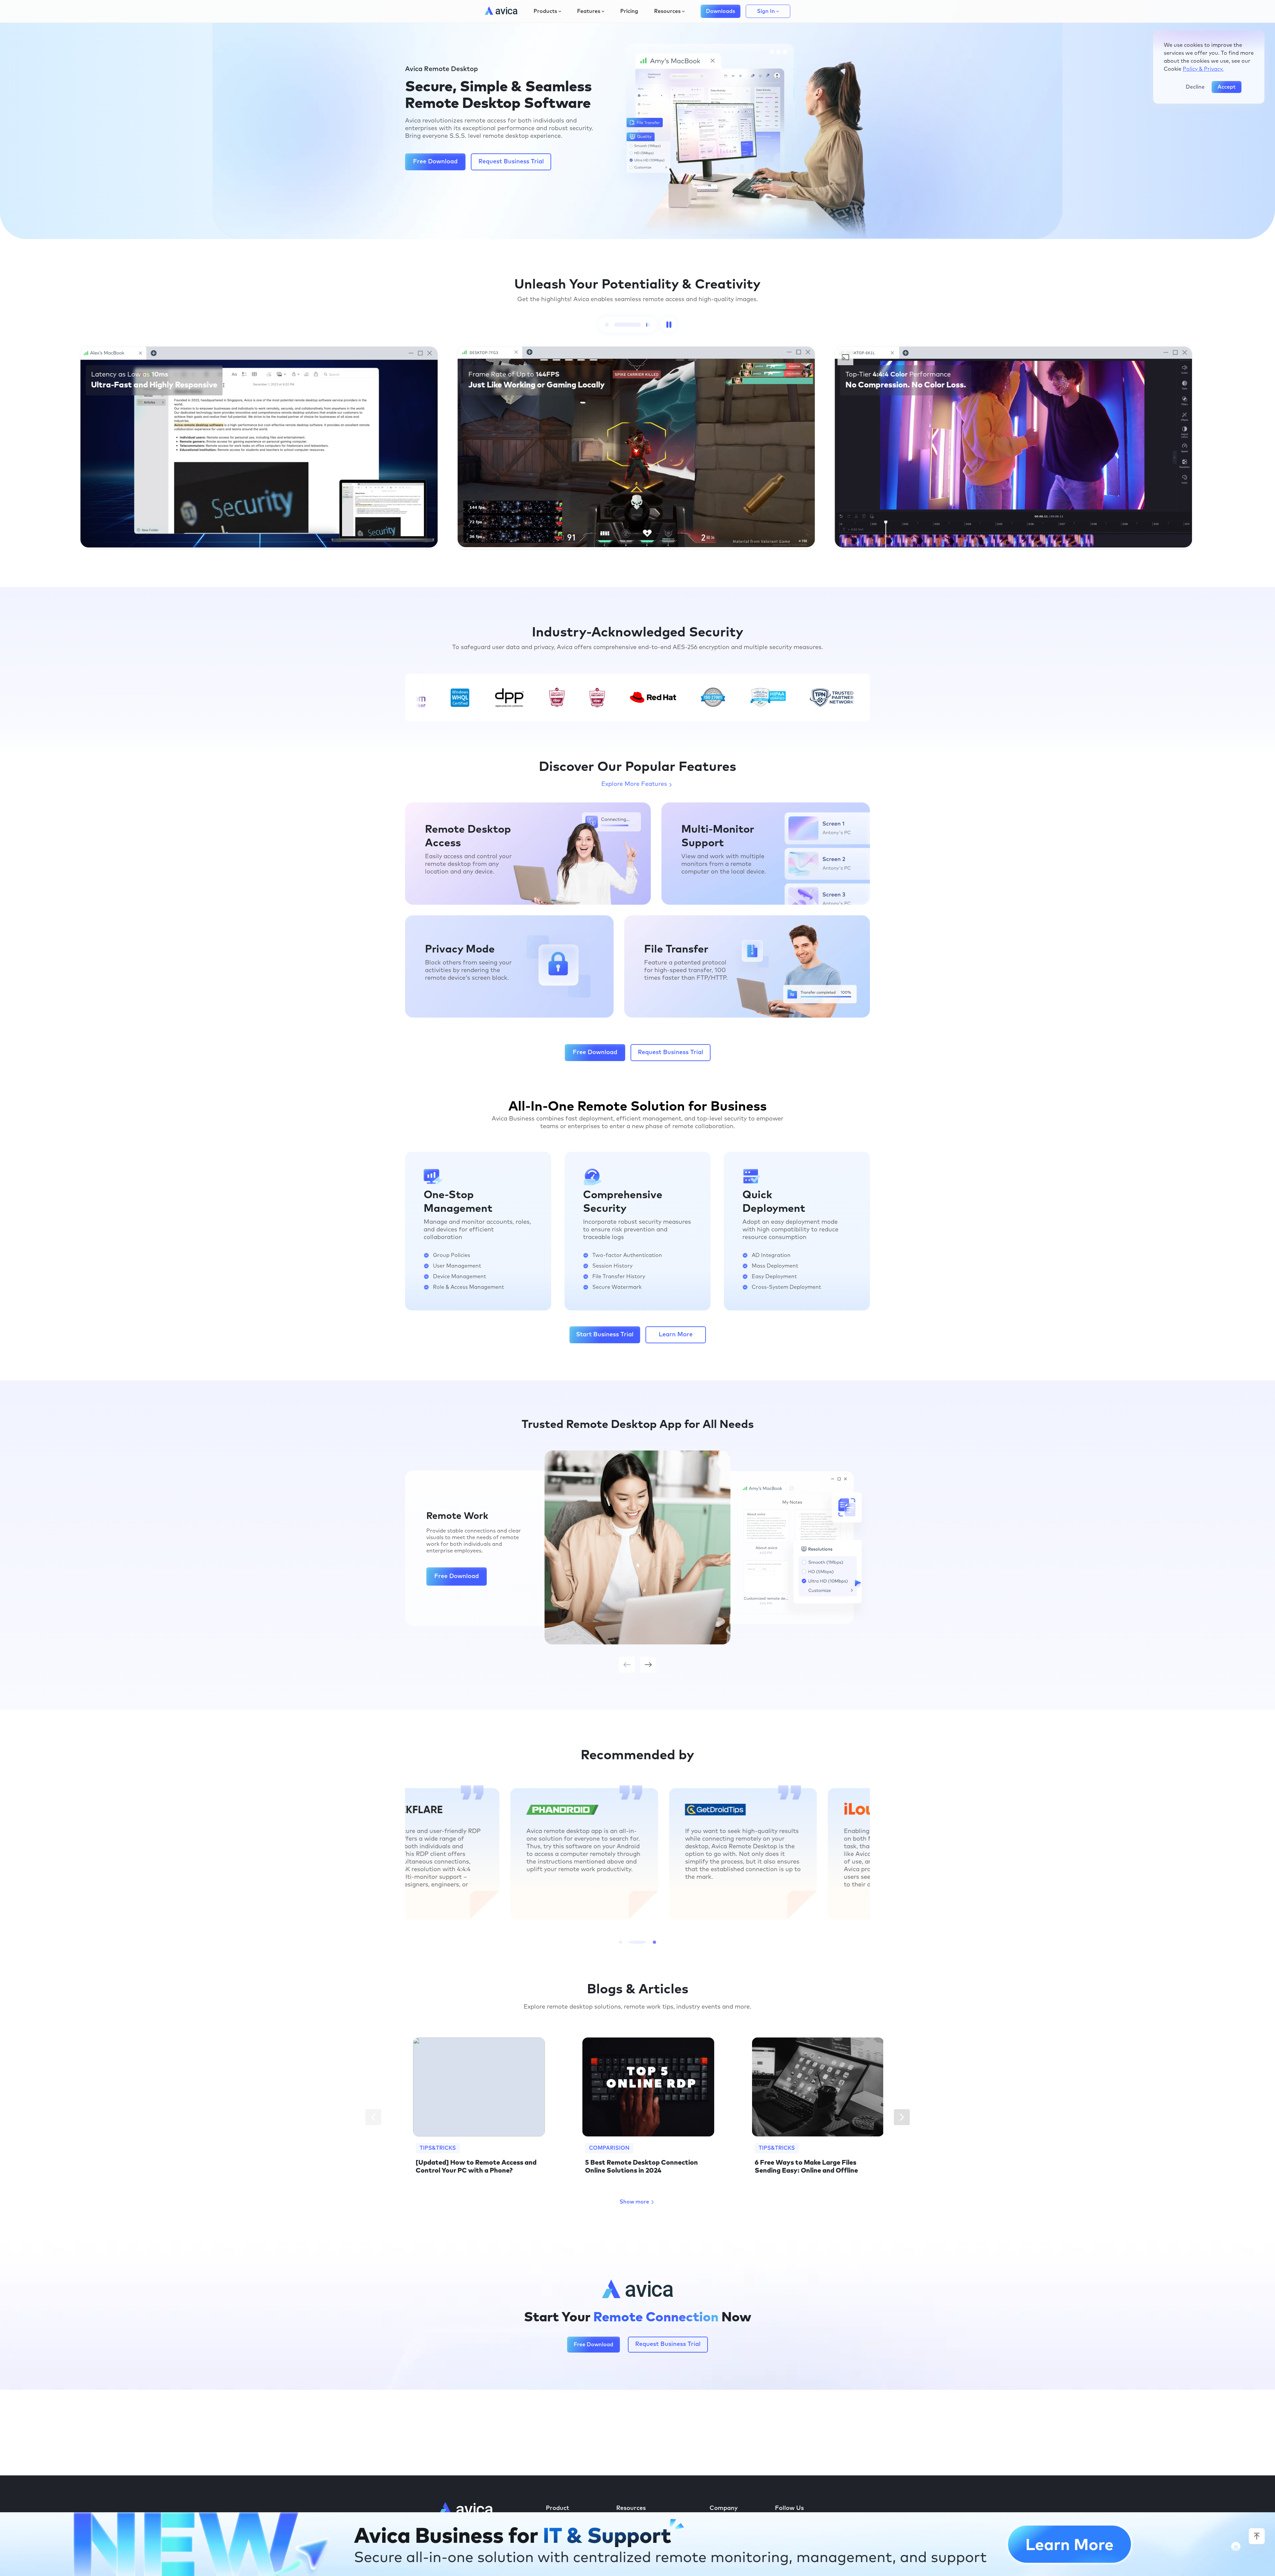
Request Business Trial (511, 162)
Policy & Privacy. (1203, 69)
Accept (1227, 87)
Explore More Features (634, 784)
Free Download (435, 162)
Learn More (676, 1335)
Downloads (721, 11)
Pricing (629, 11)
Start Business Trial (605, 1335)
